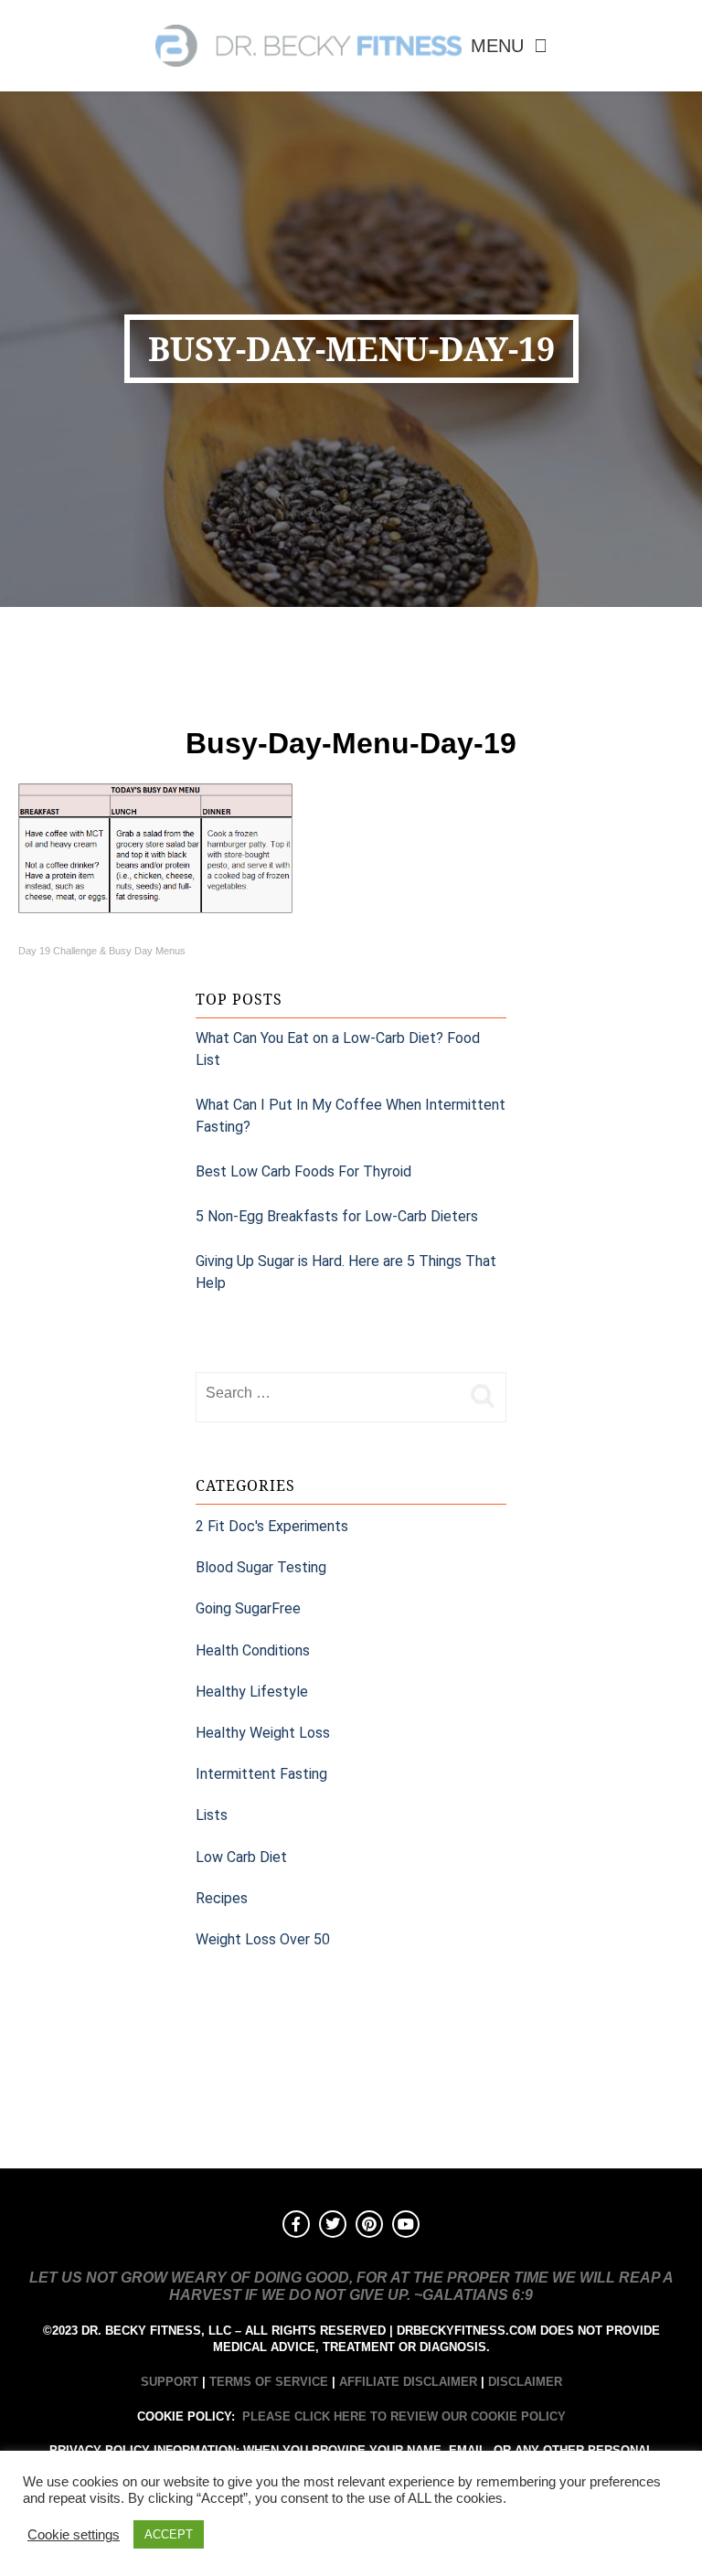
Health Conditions (253, 1650)
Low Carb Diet (241, 1857)
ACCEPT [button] (169, 2534)
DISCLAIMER (525, 2382)
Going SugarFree (248, 1608)
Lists (212, 1815)
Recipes (222, 1898)
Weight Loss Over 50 (263, 1939)
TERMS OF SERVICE (269, 2382)
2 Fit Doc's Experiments (272, 1526)
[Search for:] (328, 1393)
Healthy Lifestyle (252, 1692)
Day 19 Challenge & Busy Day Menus (102, 951)
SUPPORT (170, 2382)
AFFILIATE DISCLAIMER (408, 2382)
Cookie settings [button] (74, 2535)
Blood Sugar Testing (261, 1567)
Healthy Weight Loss (263, 1733)
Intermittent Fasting (261, 1774)
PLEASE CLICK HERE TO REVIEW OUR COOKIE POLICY (404, 2416)
